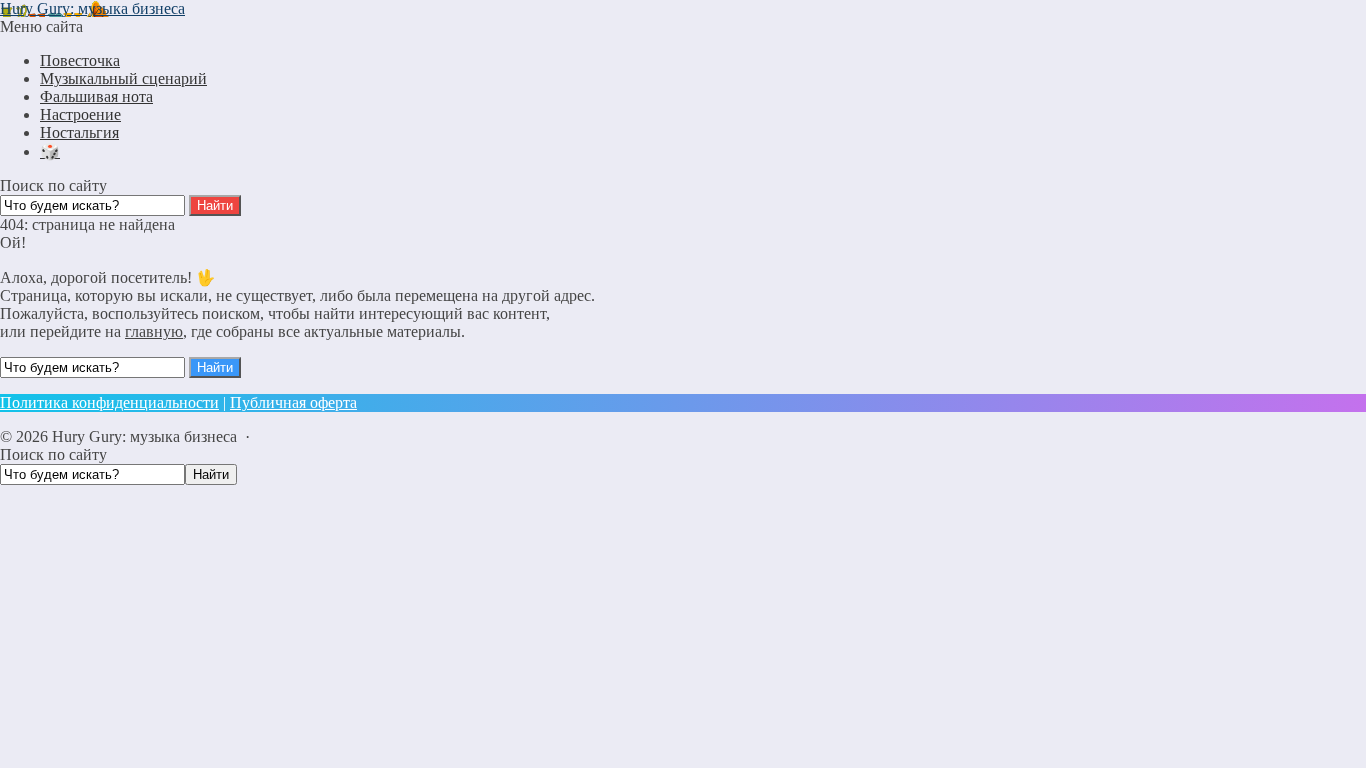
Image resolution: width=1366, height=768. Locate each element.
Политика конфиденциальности (109, 402)
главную (154, 331)
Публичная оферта (293, 402)
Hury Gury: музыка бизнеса (92, 8)
